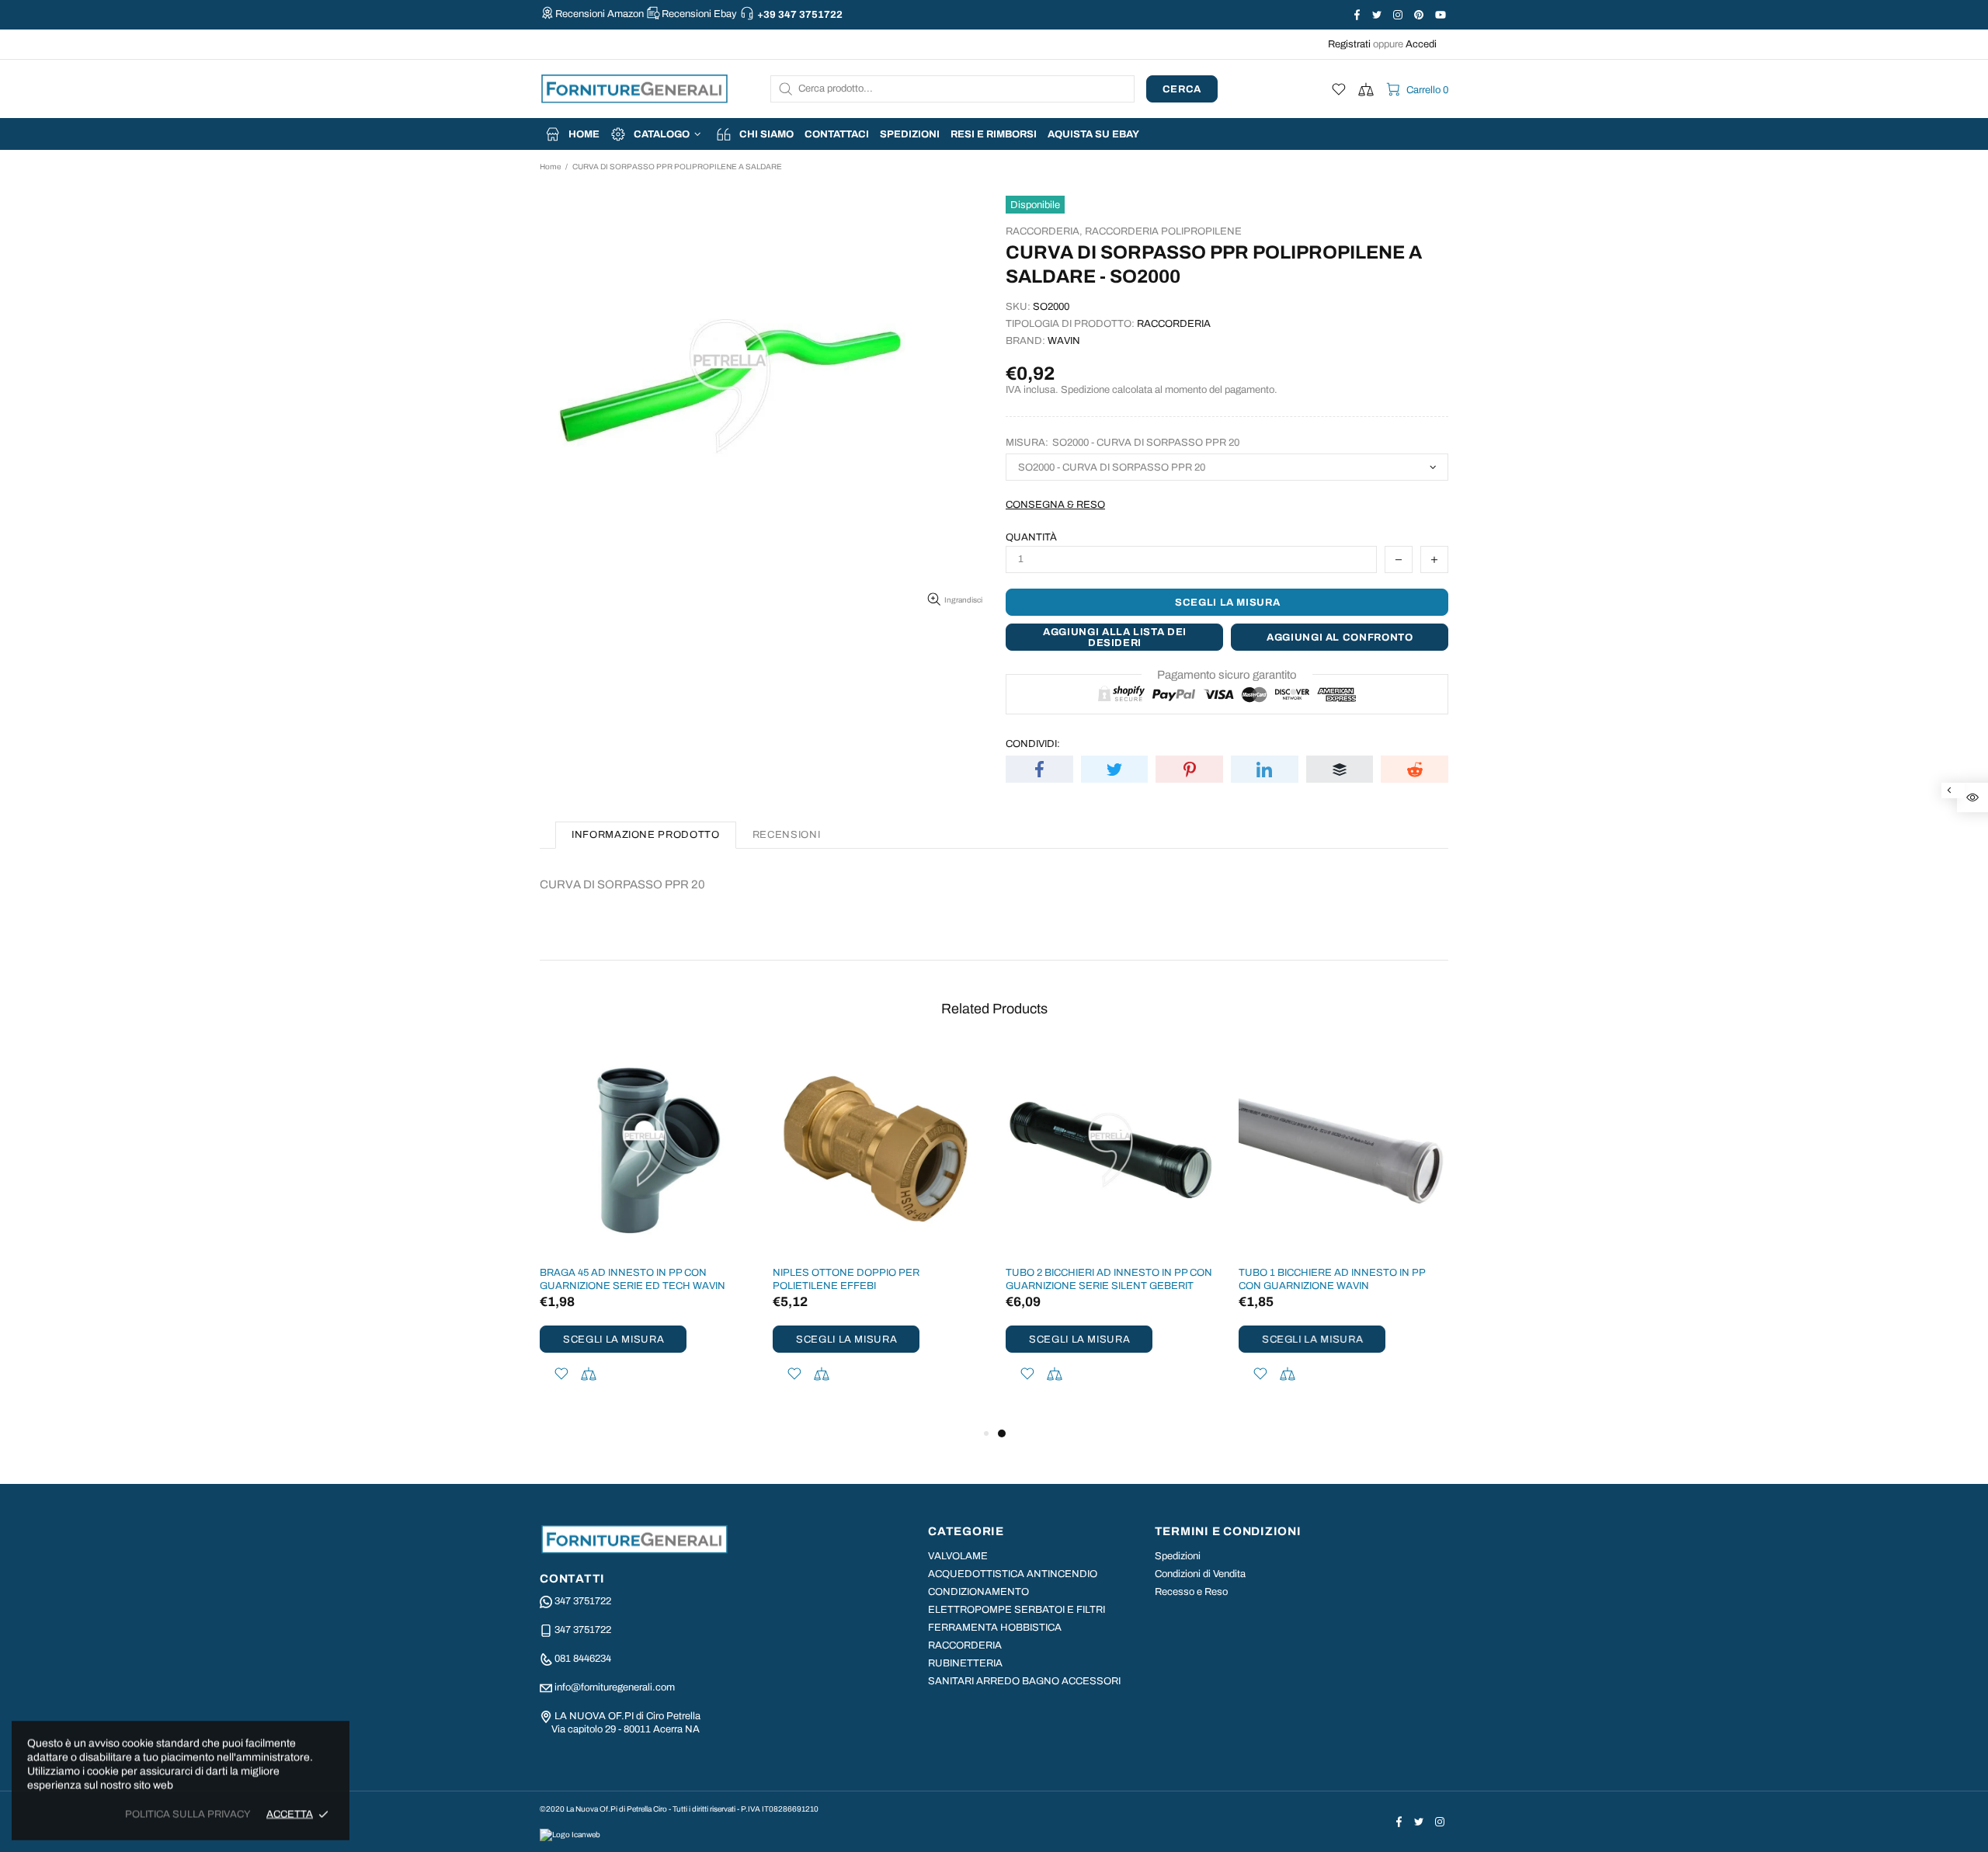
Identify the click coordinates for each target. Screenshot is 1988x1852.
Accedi (1421, 44)
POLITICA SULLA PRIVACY (188, 1814)
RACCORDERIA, (1044, 231)
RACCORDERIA (965, 1645)
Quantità (1031, 537)
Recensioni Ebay (699, 14)
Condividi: (1033, 744)
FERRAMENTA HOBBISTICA (995, 1628)
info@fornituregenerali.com (615, 1687)
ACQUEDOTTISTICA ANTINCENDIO (1013, 1574)
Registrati (1349, 44)
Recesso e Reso (1191, 1592)
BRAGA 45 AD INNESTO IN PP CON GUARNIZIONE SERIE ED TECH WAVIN (633, 1279)
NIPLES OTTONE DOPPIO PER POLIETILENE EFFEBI (846, 1279)
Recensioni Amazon (600, 14)
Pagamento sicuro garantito (1227, 675)
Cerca (1182, 89)
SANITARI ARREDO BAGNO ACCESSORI (1024, 1681)
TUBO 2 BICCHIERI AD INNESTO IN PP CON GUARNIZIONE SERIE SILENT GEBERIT (1109, 1279)
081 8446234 (583, 1659)
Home (550, 167)
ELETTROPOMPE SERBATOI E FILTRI (1017, 1610)
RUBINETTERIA (965, 1663)
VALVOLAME (958, 1556)
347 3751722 (583, 1601)
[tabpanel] (1110, 1235)
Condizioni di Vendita (1200, 1574)
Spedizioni (1178, 1556)
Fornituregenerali (634, 89)
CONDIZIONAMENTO (978, 1592)
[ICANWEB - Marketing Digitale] (570, 1834)
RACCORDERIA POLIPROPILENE (1163, 231)
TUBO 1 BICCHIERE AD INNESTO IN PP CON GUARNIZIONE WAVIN (1332, 1279)
